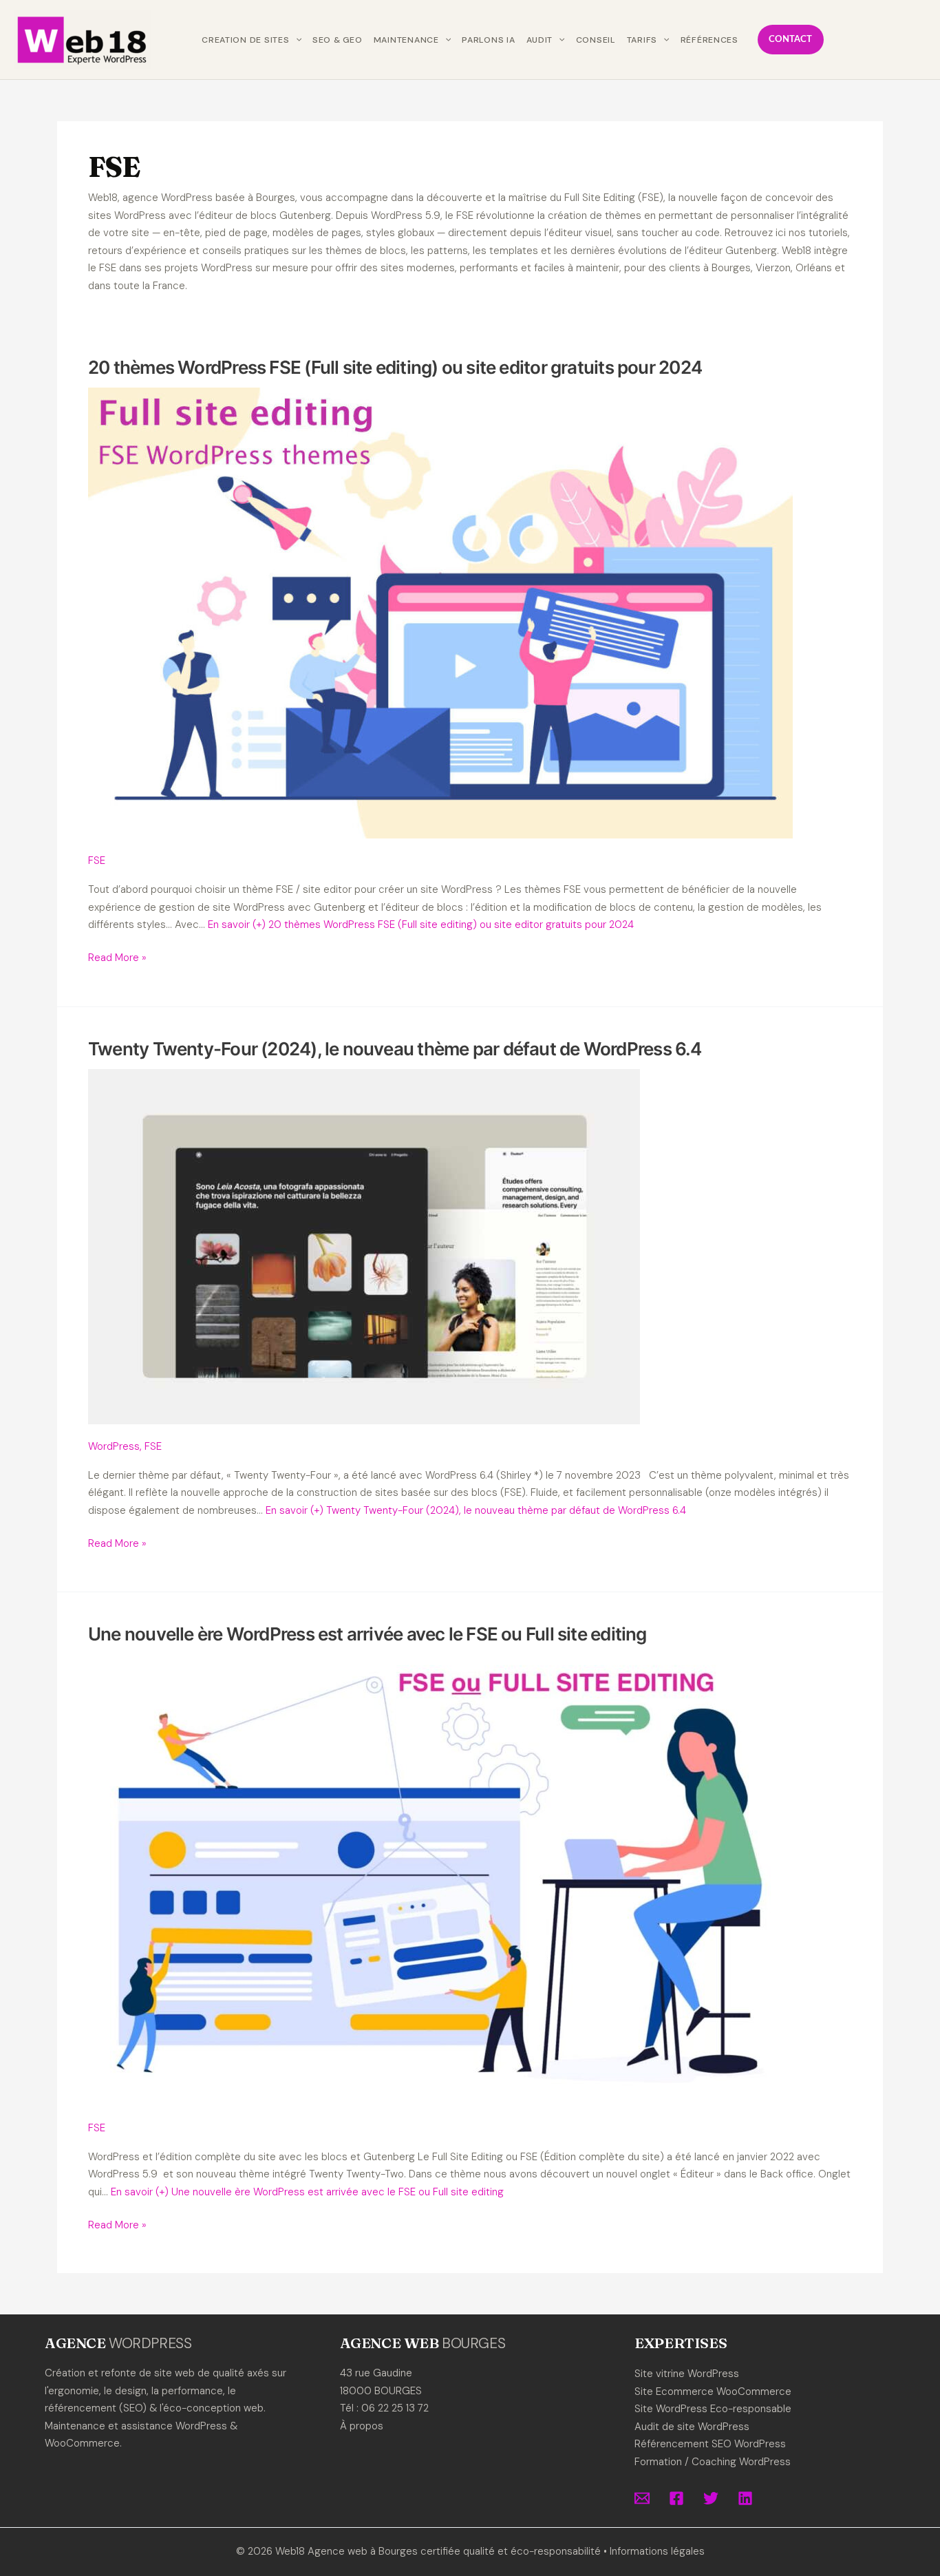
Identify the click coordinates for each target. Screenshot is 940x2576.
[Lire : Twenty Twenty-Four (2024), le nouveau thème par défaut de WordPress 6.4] (364, 1246)
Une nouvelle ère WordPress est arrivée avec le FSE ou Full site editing (367, 1634)
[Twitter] (711, 2498)
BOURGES (473, 2343)
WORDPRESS (150, 2343)
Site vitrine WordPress (687, 2374)
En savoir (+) (421, 925)
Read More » (117, 959)
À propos (362, 2426)
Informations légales (657, 2551)
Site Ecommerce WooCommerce (713, 2392)
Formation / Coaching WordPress (713, 2462)
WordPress (114, 1446)
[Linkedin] (745, 2498)
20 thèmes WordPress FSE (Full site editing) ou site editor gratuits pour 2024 (395, 367)
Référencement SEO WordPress (710, 2444)
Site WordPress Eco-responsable (713, 2409)
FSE (97, 861)
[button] (296, 40)
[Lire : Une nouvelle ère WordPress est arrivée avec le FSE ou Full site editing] (440, 1879)
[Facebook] (676, 2498)
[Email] (642, 2498)
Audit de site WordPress (692, 2427)
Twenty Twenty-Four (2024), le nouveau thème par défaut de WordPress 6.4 (395, 1049)
